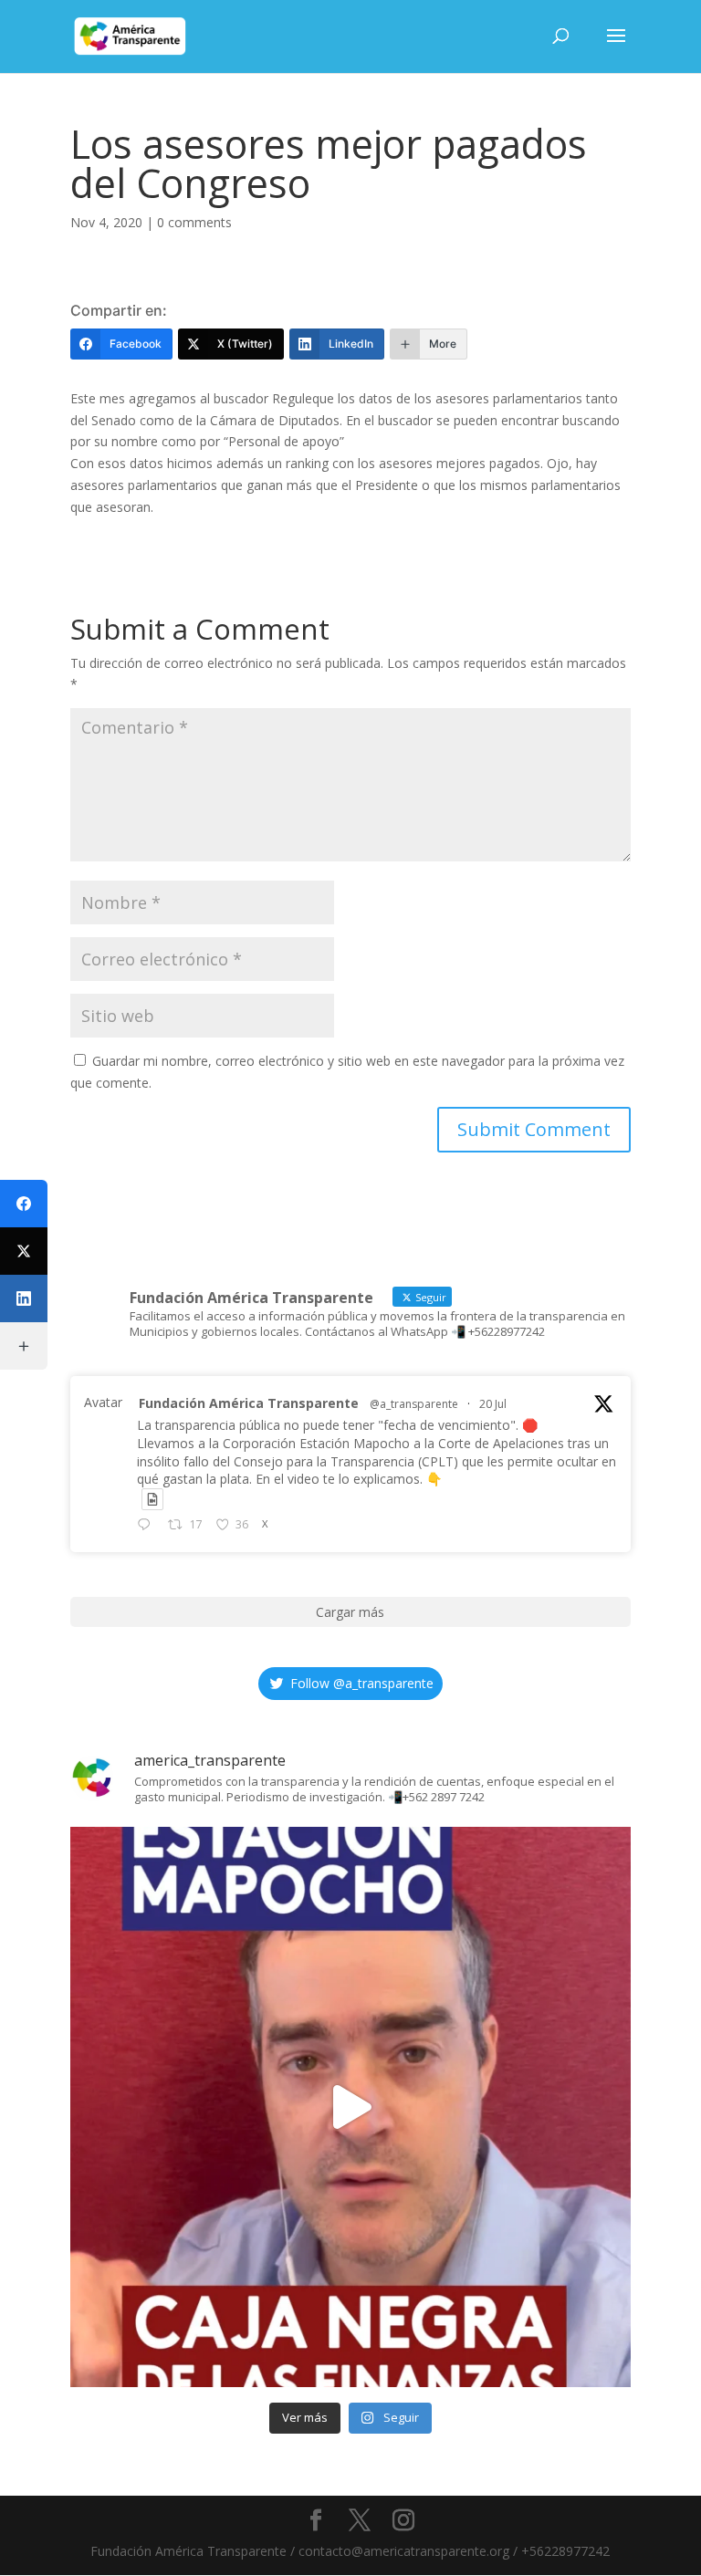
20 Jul (493, 1404)
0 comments (194, 222)
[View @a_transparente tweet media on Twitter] (152, 1499)
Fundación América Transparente (249, 1403)
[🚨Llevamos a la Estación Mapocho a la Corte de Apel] (350, 2107)
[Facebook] (24, 1204)
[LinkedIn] (24, 1298)
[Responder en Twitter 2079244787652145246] (148, 1526)
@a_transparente (414, 1404)
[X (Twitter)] (24, 1251)
